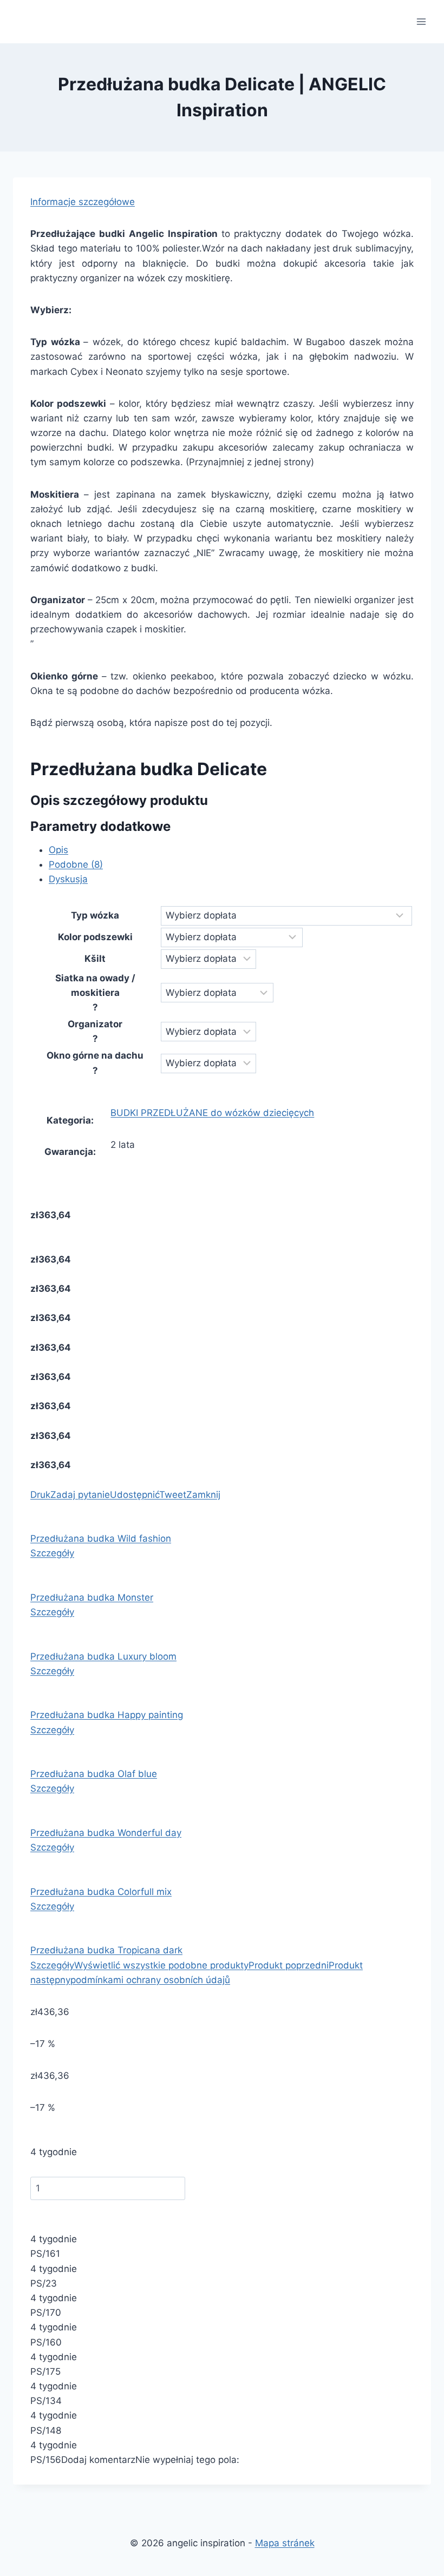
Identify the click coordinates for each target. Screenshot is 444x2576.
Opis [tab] (58, 850)
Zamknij (203, 1495)
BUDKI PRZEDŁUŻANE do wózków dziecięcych (212, 1113)
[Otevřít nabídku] (421, 21)
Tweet (173, 1495)
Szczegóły (52, 1553)
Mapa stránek (285, 2543)
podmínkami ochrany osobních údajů (150, 1980)
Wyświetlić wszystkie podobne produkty (161, 1965)
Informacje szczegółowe (83, 202)
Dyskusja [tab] (68, 879)
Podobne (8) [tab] (76, 864)
